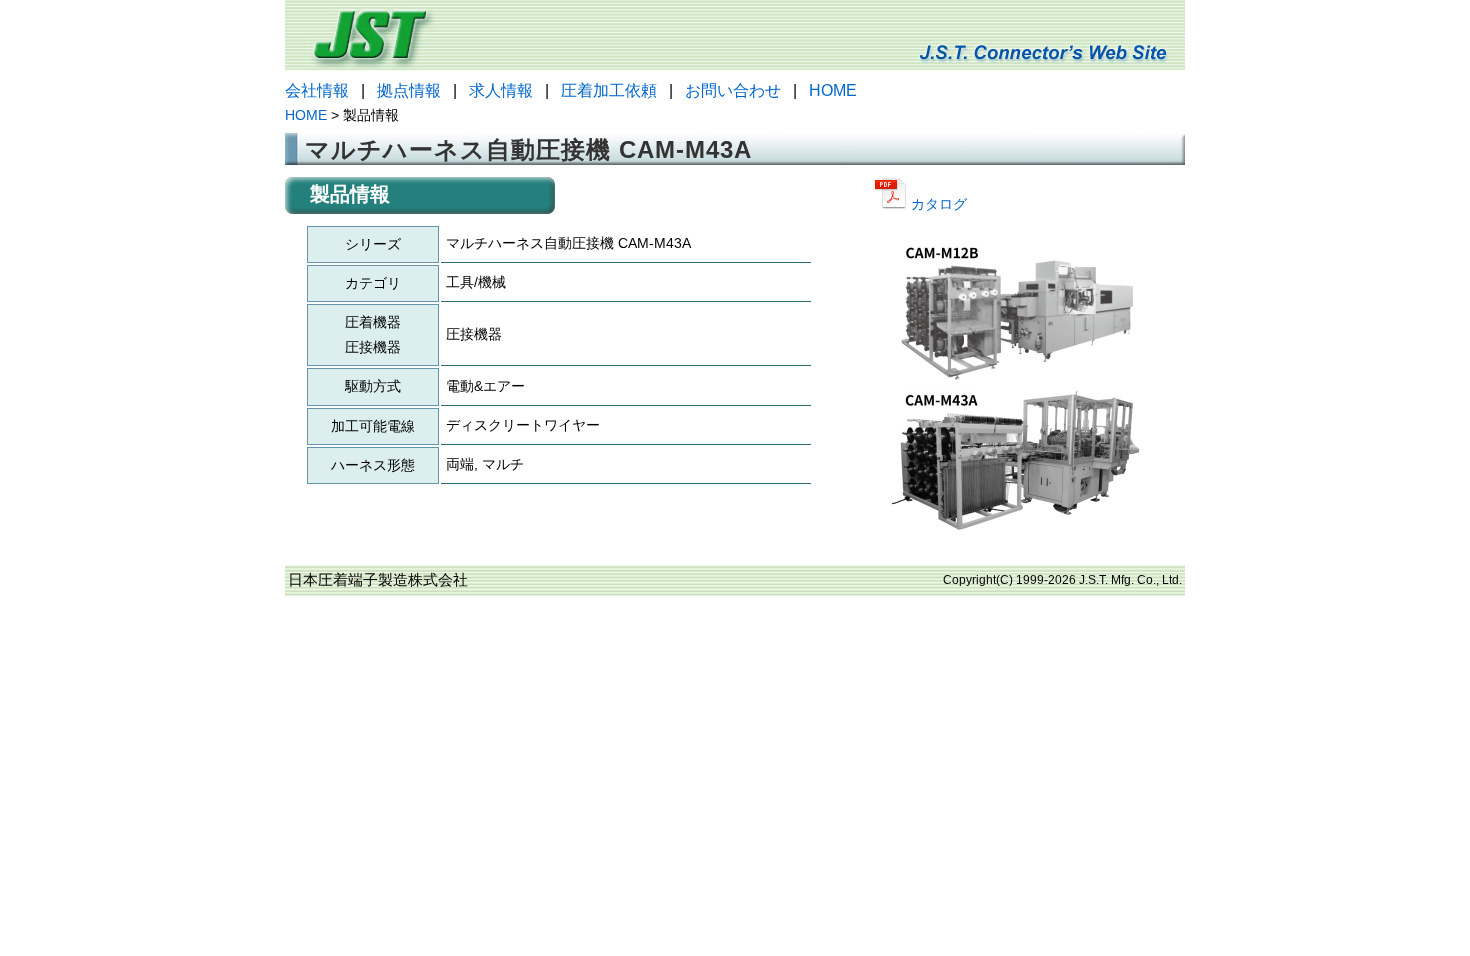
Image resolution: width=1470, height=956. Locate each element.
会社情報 (317, 90)
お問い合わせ (733, 90)
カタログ (937, 204)
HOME (833, 90)
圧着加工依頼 (609, 90)
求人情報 (501, 90)
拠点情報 (409, 90)
